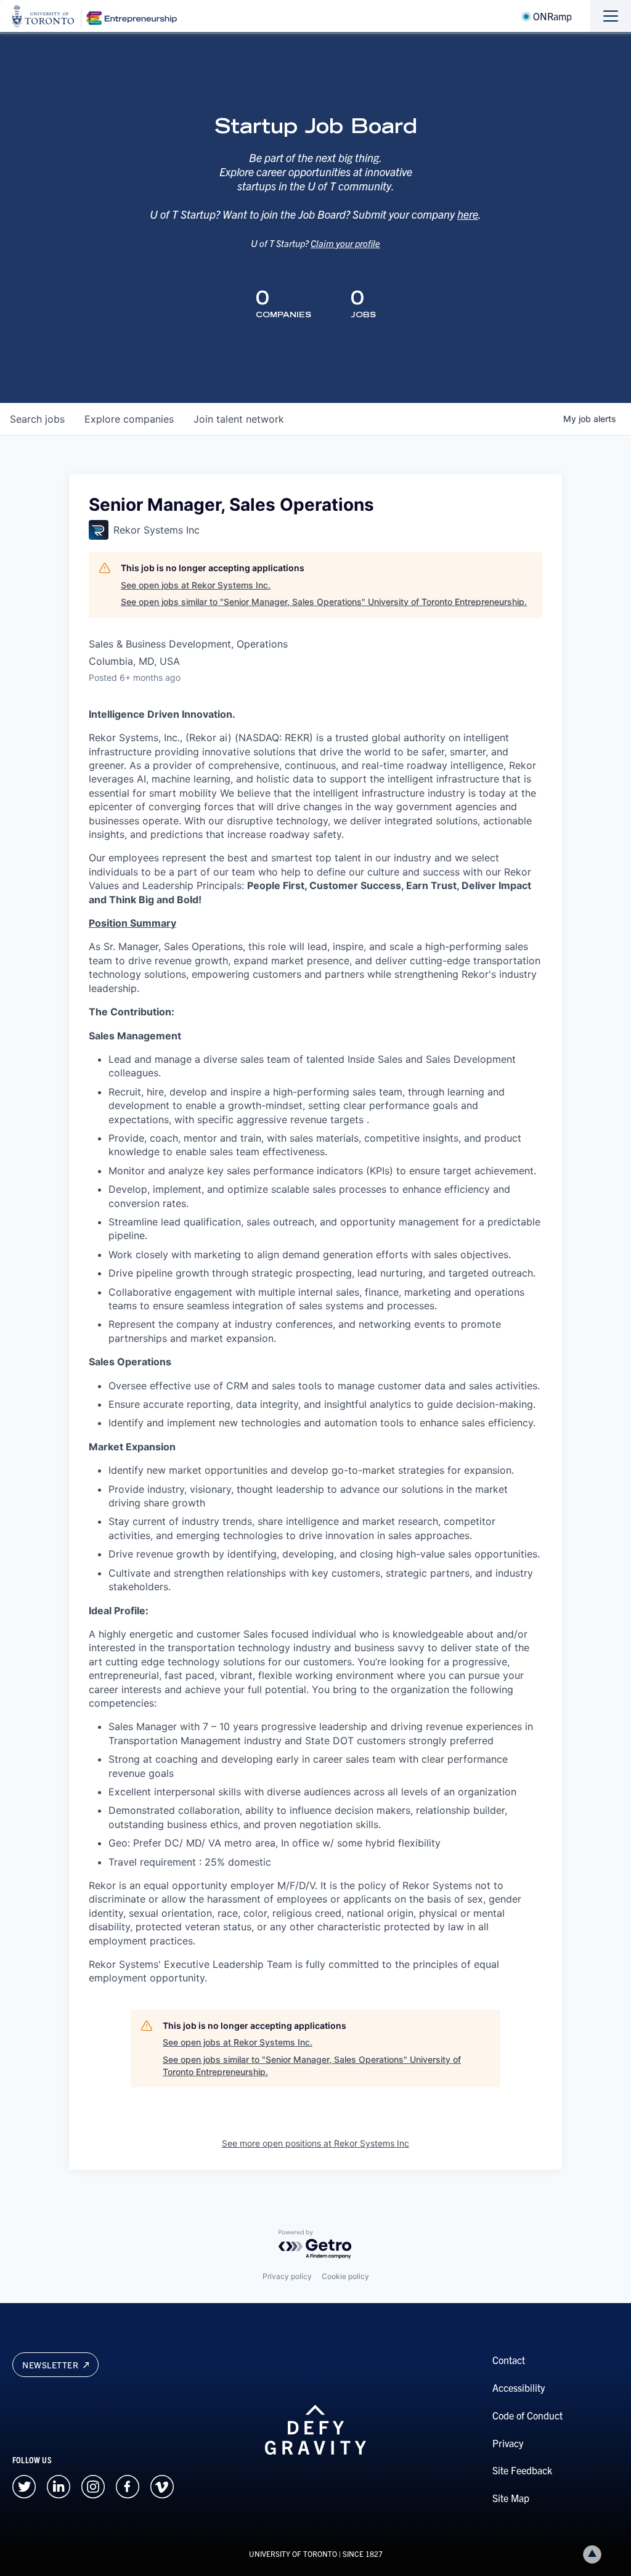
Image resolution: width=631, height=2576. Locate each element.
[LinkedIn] (59, 2485)
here (468, 214)
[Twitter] (24, 2485)
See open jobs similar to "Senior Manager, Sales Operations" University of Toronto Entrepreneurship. (324, 602)
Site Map (511, 2498)
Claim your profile (345, 243)
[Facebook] (128, 2485)
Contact (509, 2360)
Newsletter (51, 2365)
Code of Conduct (527, 2415)
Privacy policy (287, 2276)
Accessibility (519, 2387)
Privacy (508, 2443)
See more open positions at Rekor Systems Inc (315, 2143)
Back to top (592, 2554)
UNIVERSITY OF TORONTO (293, 2554)
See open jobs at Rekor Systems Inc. (196, 585)
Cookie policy (345, 2276)
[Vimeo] (162, 2485)
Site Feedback (522, 2470)
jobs (37, 419)
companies (129, 419)
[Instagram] (93, 2485)
